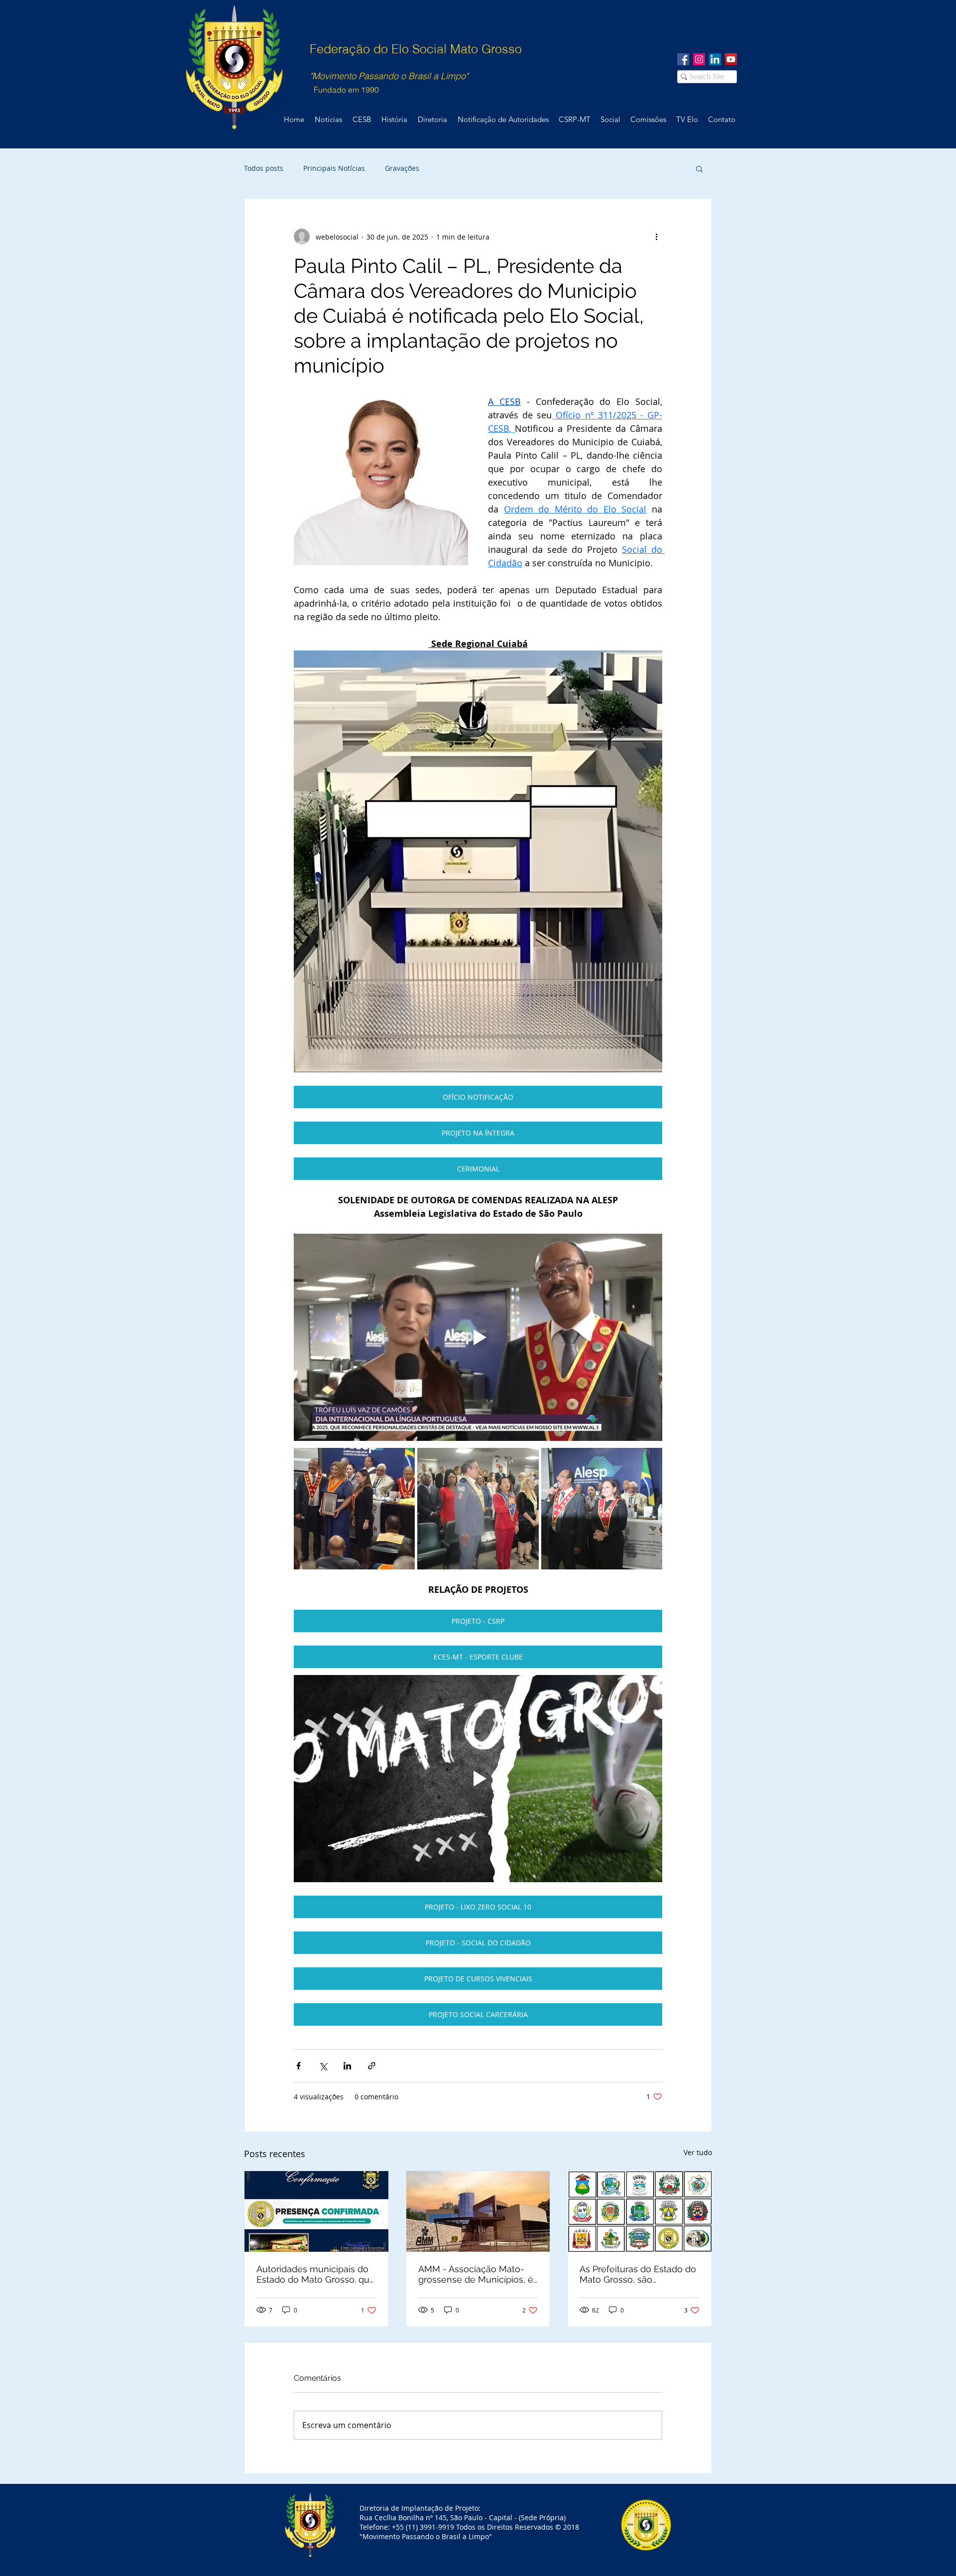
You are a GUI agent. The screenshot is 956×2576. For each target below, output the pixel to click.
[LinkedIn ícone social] (715, 59)
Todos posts (264, 168)
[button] (699, 168)
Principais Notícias (334, 168)
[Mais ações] (656, 237)
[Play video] (478, 1337)
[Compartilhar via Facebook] (299, 2066)
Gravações (402, 168)
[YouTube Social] (731, 59)
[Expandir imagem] (354, 1508)
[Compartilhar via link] (372, 2066)
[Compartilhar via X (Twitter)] (323, 2066)
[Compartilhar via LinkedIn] (347, 2066)
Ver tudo (698, 2152)
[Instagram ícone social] (699, 59)
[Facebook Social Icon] (683, 59)
